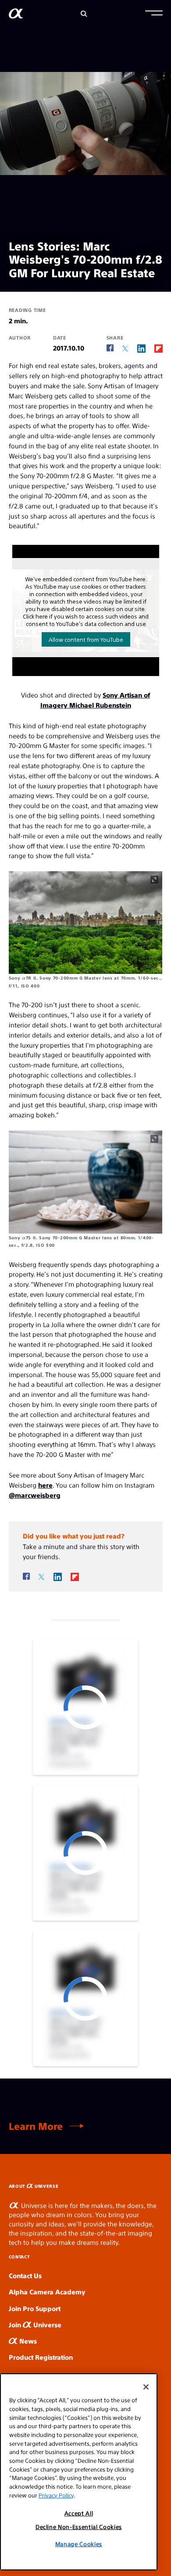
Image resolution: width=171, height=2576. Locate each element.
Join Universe (35, 2324)
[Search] (84, 14)
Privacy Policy (56, 2495)
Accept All (79, 2513)
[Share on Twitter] (125, 349)
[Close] (146, 2387)
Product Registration (41, 2357)
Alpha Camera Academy (47, 2292)
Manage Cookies (79, 2544)
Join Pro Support (35, 2308)
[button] (154, 14)
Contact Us (25, 2275)
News (27, 2341)
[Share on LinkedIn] (141, 348)
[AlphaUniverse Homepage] (16, 15)
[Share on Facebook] (110, 348)
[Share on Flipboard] (159, 348)
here (45, 1485)
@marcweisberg (35, 1495)
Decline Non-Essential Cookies (79, 2527)
